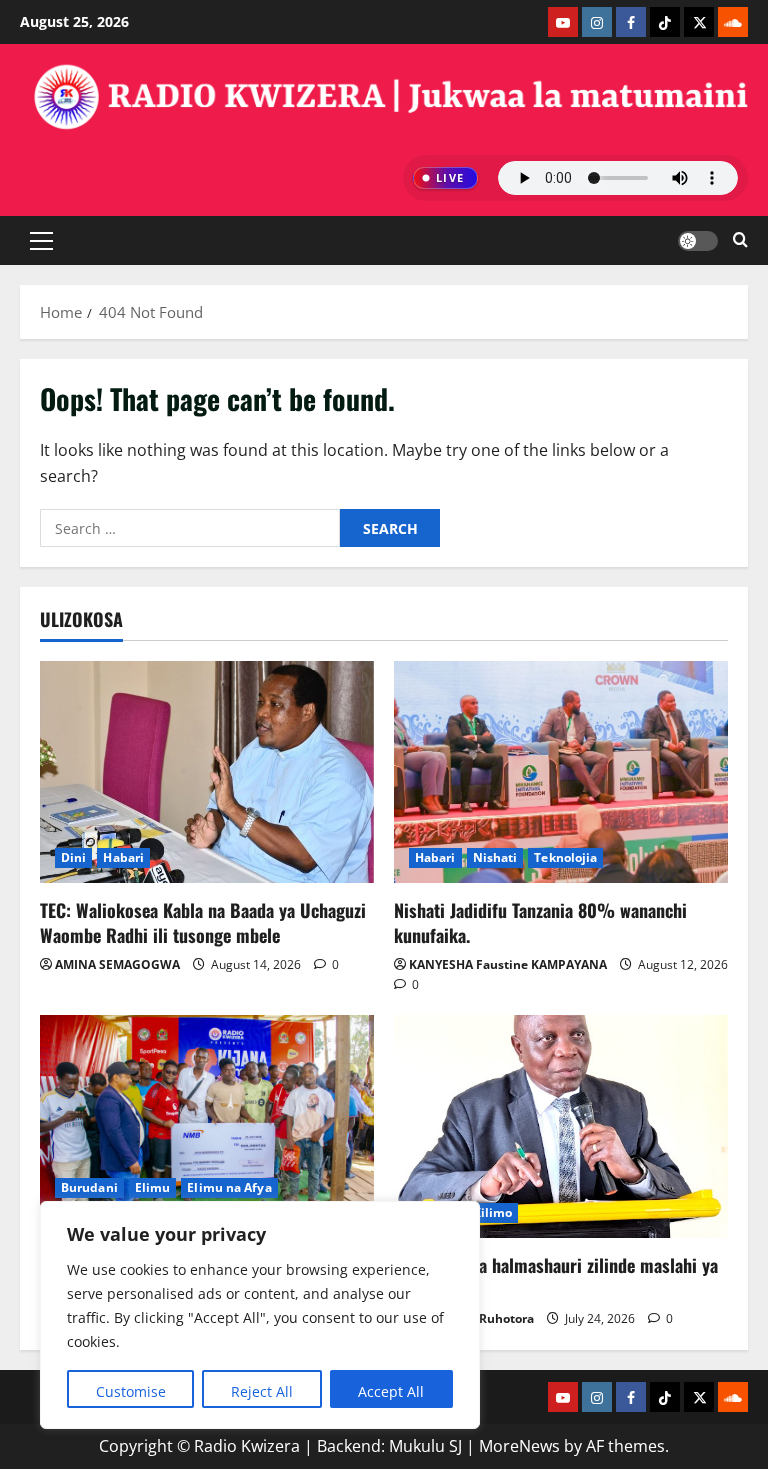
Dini (73, 857)
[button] (41, 241)
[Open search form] (740, 240)
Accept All (391, 1391)
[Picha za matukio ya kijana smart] (207, 1126)
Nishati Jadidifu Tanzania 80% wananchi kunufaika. (540, 922)
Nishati (495, 857)
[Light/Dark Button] (698, 241)
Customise (131, 1391)
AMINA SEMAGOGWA (117, 964)
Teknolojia (565, 857)
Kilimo (493, 1212)
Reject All (262, 1391)
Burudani (89, 1187)
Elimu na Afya (229, 1187)
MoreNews (519, 1446)
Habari (123, 857)
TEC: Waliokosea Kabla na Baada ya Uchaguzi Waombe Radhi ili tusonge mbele (203, 922)
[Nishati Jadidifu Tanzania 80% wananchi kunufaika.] (561, 772)
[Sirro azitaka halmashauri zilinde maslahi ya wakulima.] (561, 1126)
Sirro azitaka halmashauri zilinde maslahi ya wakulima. (556, 1277)
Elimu (153, 1187)
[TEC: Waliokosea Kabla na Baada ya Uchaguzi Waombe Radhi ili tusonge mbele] (207, 772)
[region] (260, 1315)
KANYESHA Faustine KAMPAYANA (508, 964)
